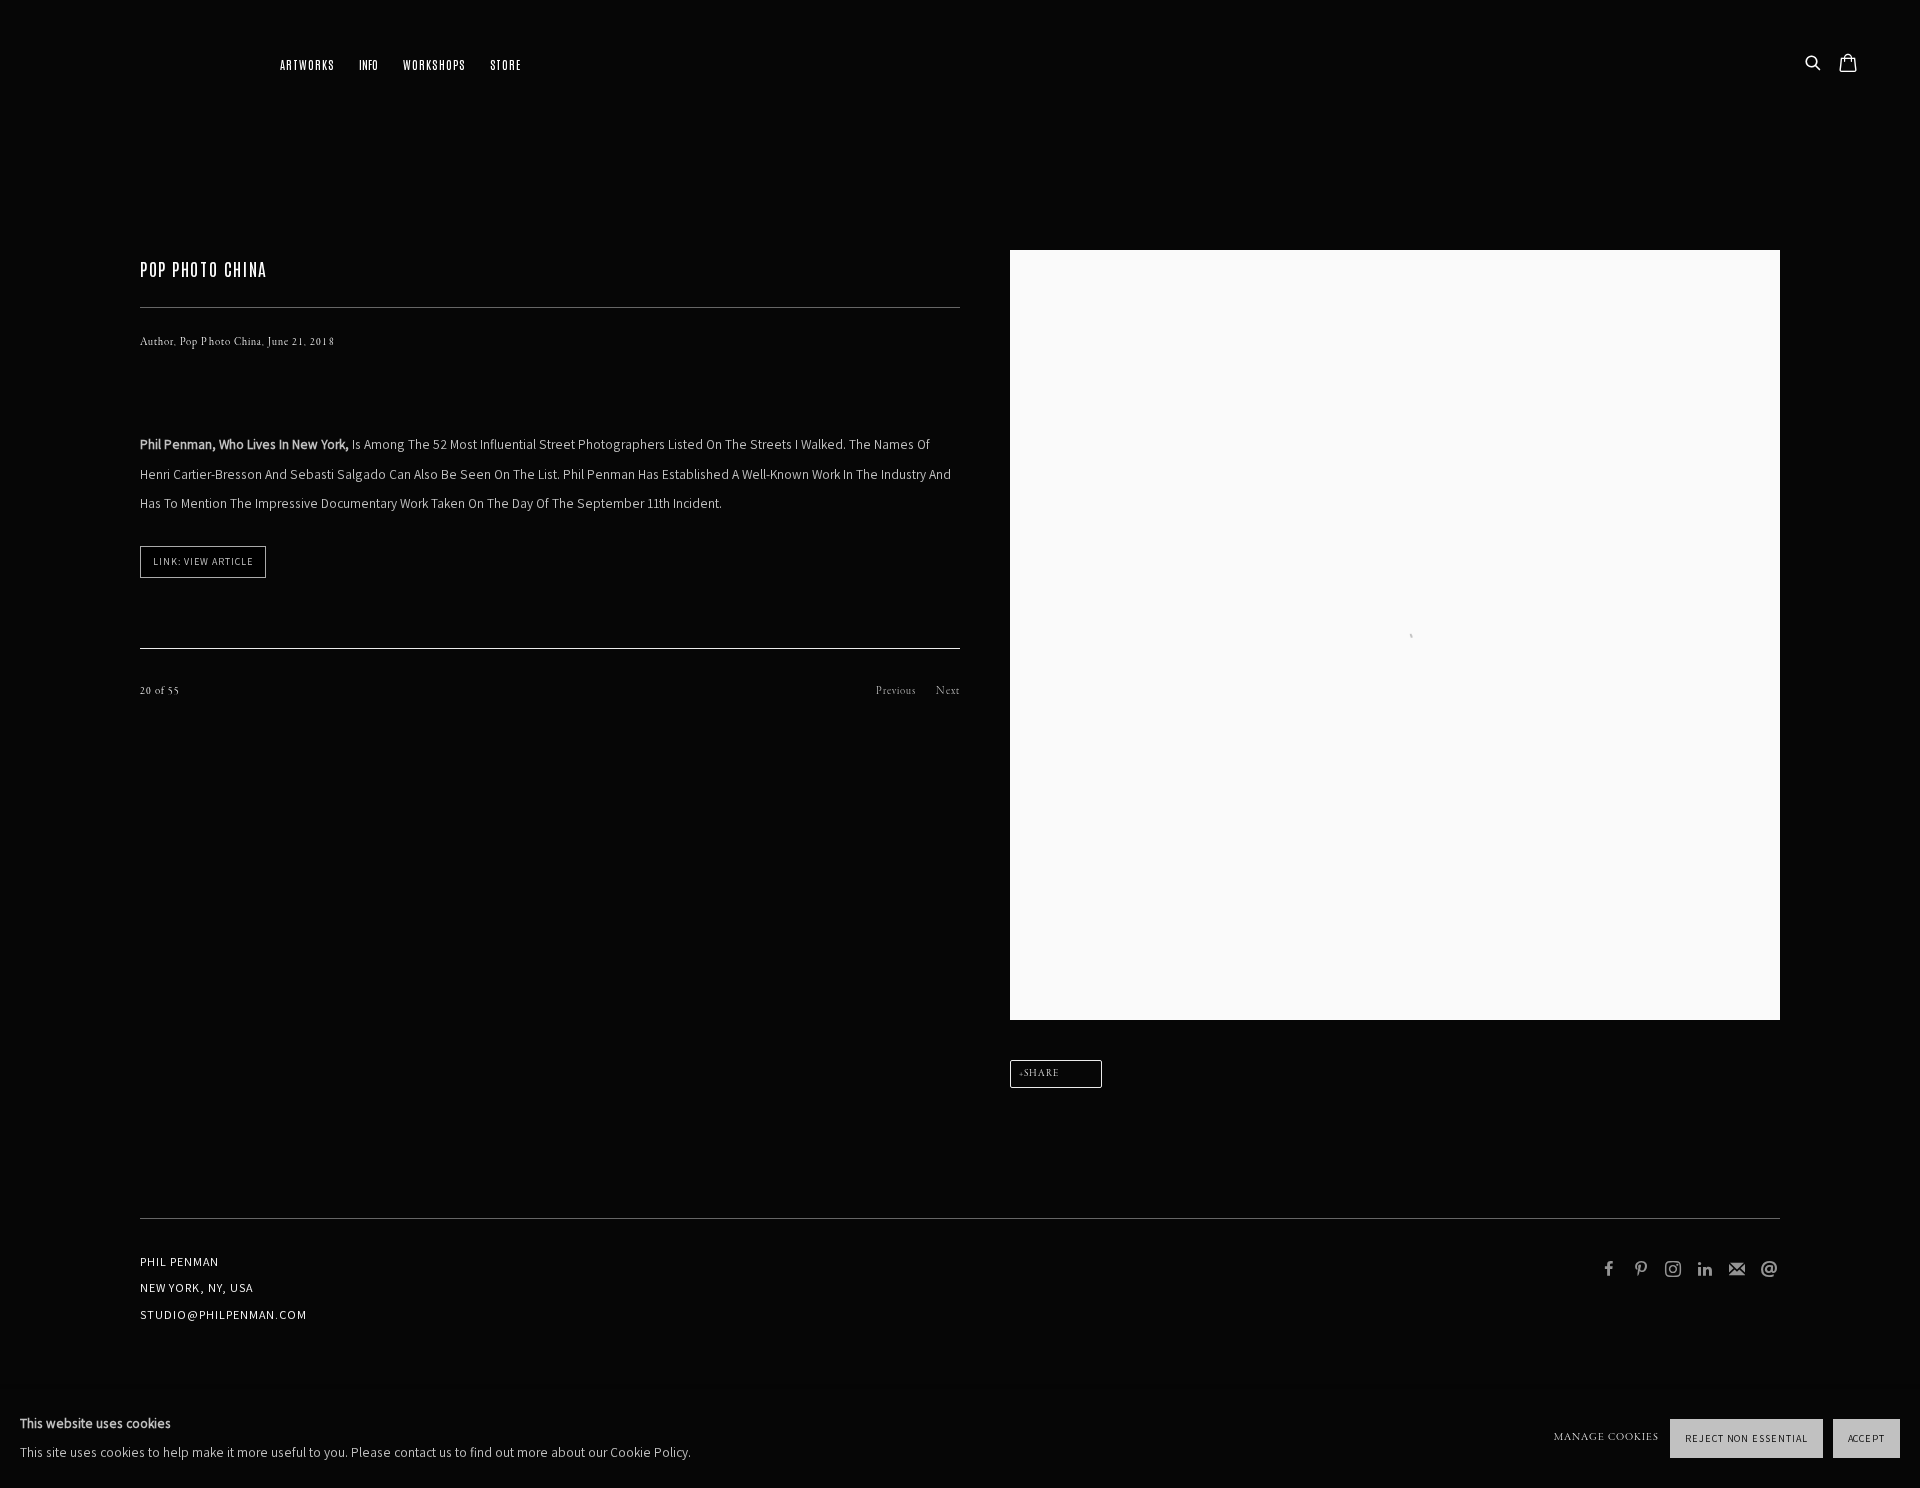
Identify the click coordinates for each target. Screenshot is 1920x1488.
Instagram (1673, 1270)
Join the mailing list (1737, 1270)
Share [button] (1041, 1074)
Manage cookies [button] (1606, 1437)
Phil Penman (140, 65)
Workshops (433, 64)
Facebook (1609, 1270)
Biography (368, 65)
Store (505, 64)
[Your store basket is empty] (1848, 65)
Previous (896, 691)
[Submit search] (1814, 64)
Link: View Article (203, 561)
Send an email (1769, 1270)
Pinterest (1641, 1270)
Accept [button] (1867, 1438)
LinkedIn (1705, 1270)
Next (948, 691)
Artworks (307, 64)
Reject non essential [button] (1746, 1438)
